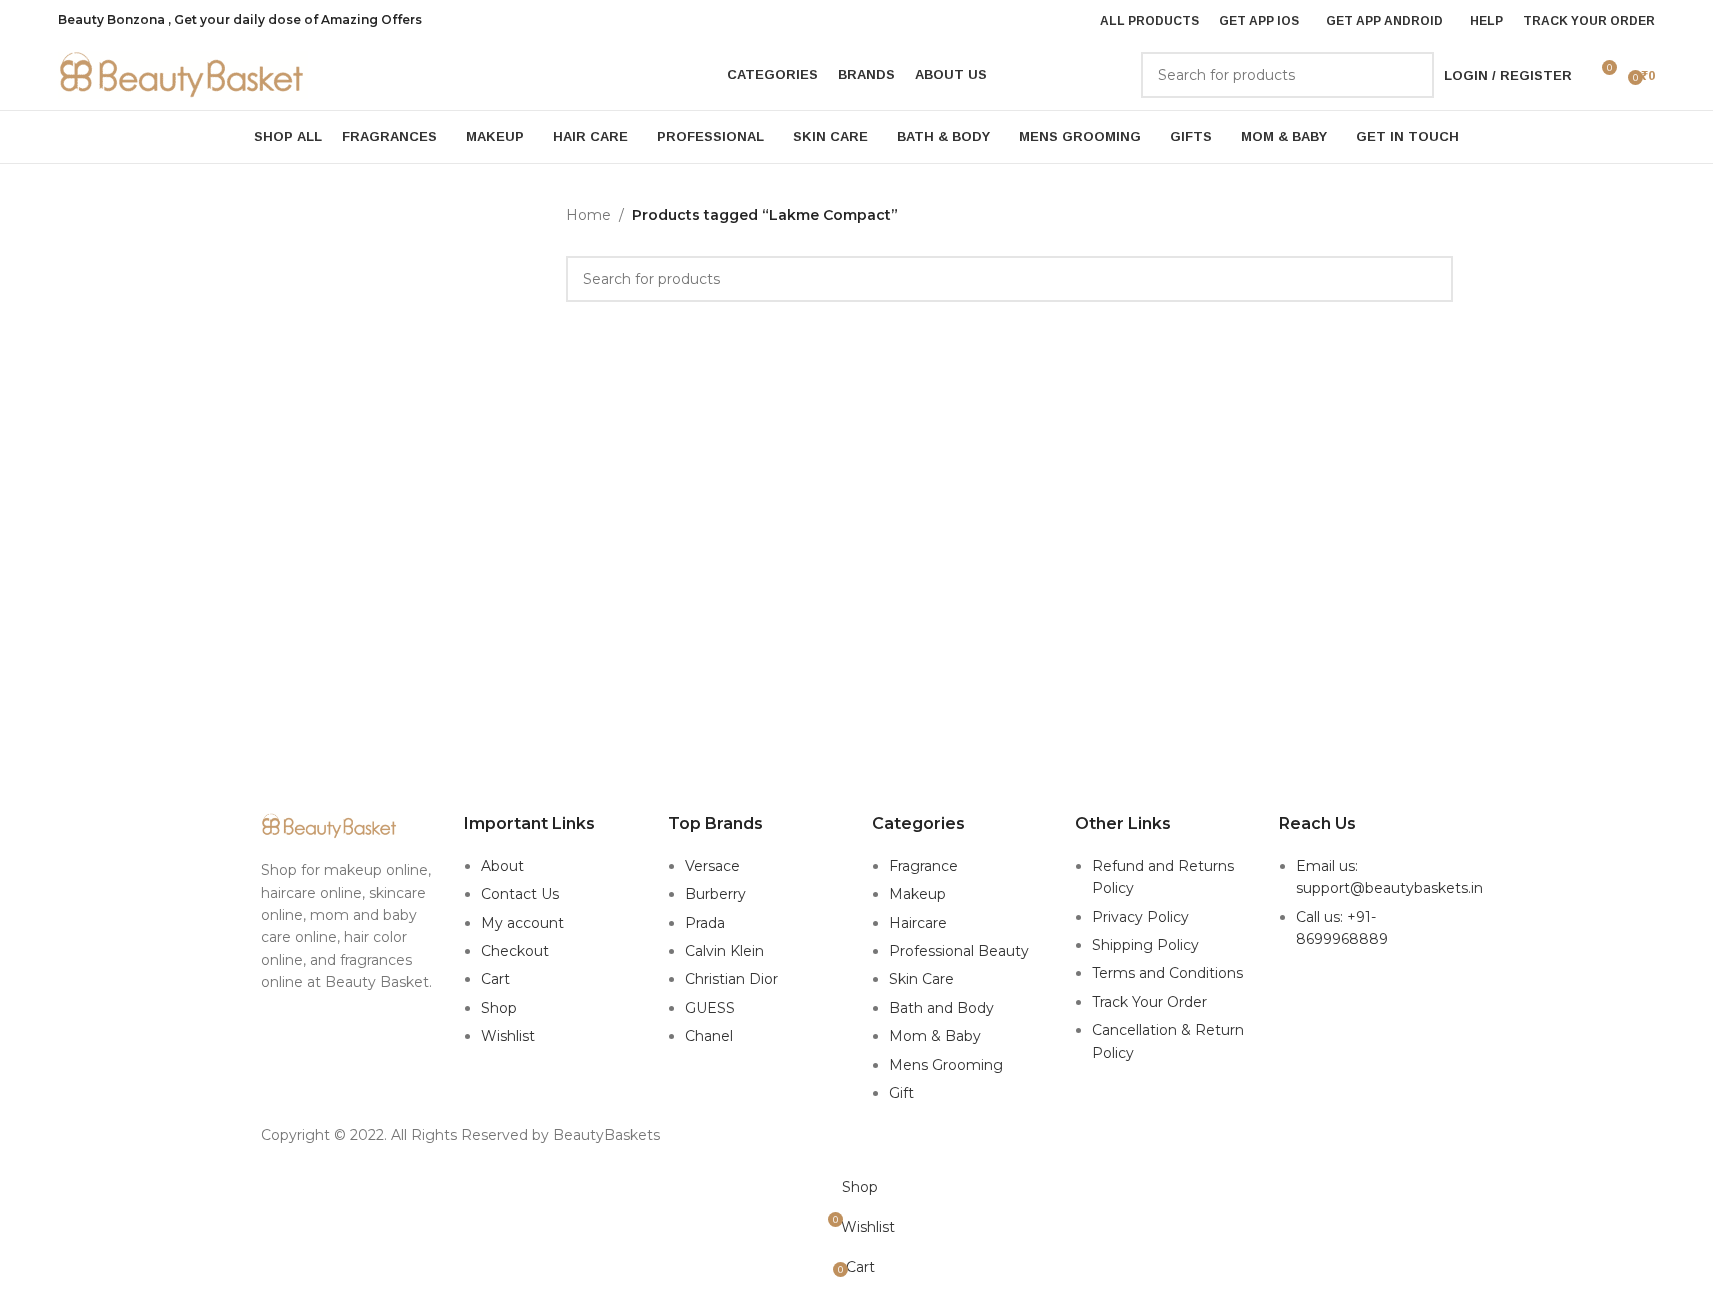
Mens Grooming (946, 1065)
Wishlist (508, 1036)
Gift (901, 1093)
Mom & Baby (935, 1036)
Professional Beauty (959, 951)
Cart (495, 979)
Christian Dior (731, 979)
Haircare (918, 923)
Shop (499, 1008)
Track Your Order (1149, 1002)
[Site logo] (183, 74)
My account (522, 923)
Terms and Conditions (1167, 973)
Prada (705, 923)
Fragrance (923, 866)
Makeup (917, 894)
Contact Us (520, 894)
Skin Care (921, 979)
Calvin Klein (724, 951)
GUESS (710, 1008)
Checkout (515, 951)
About (502, 866)
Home (588, 215)
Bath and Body (941, 1008)
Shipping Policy (1145, 945)
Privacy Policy (1140, 917)
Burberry (715, 894)
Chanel (709, 1036)
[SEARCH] (1411, 75)
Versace (712, 866)
